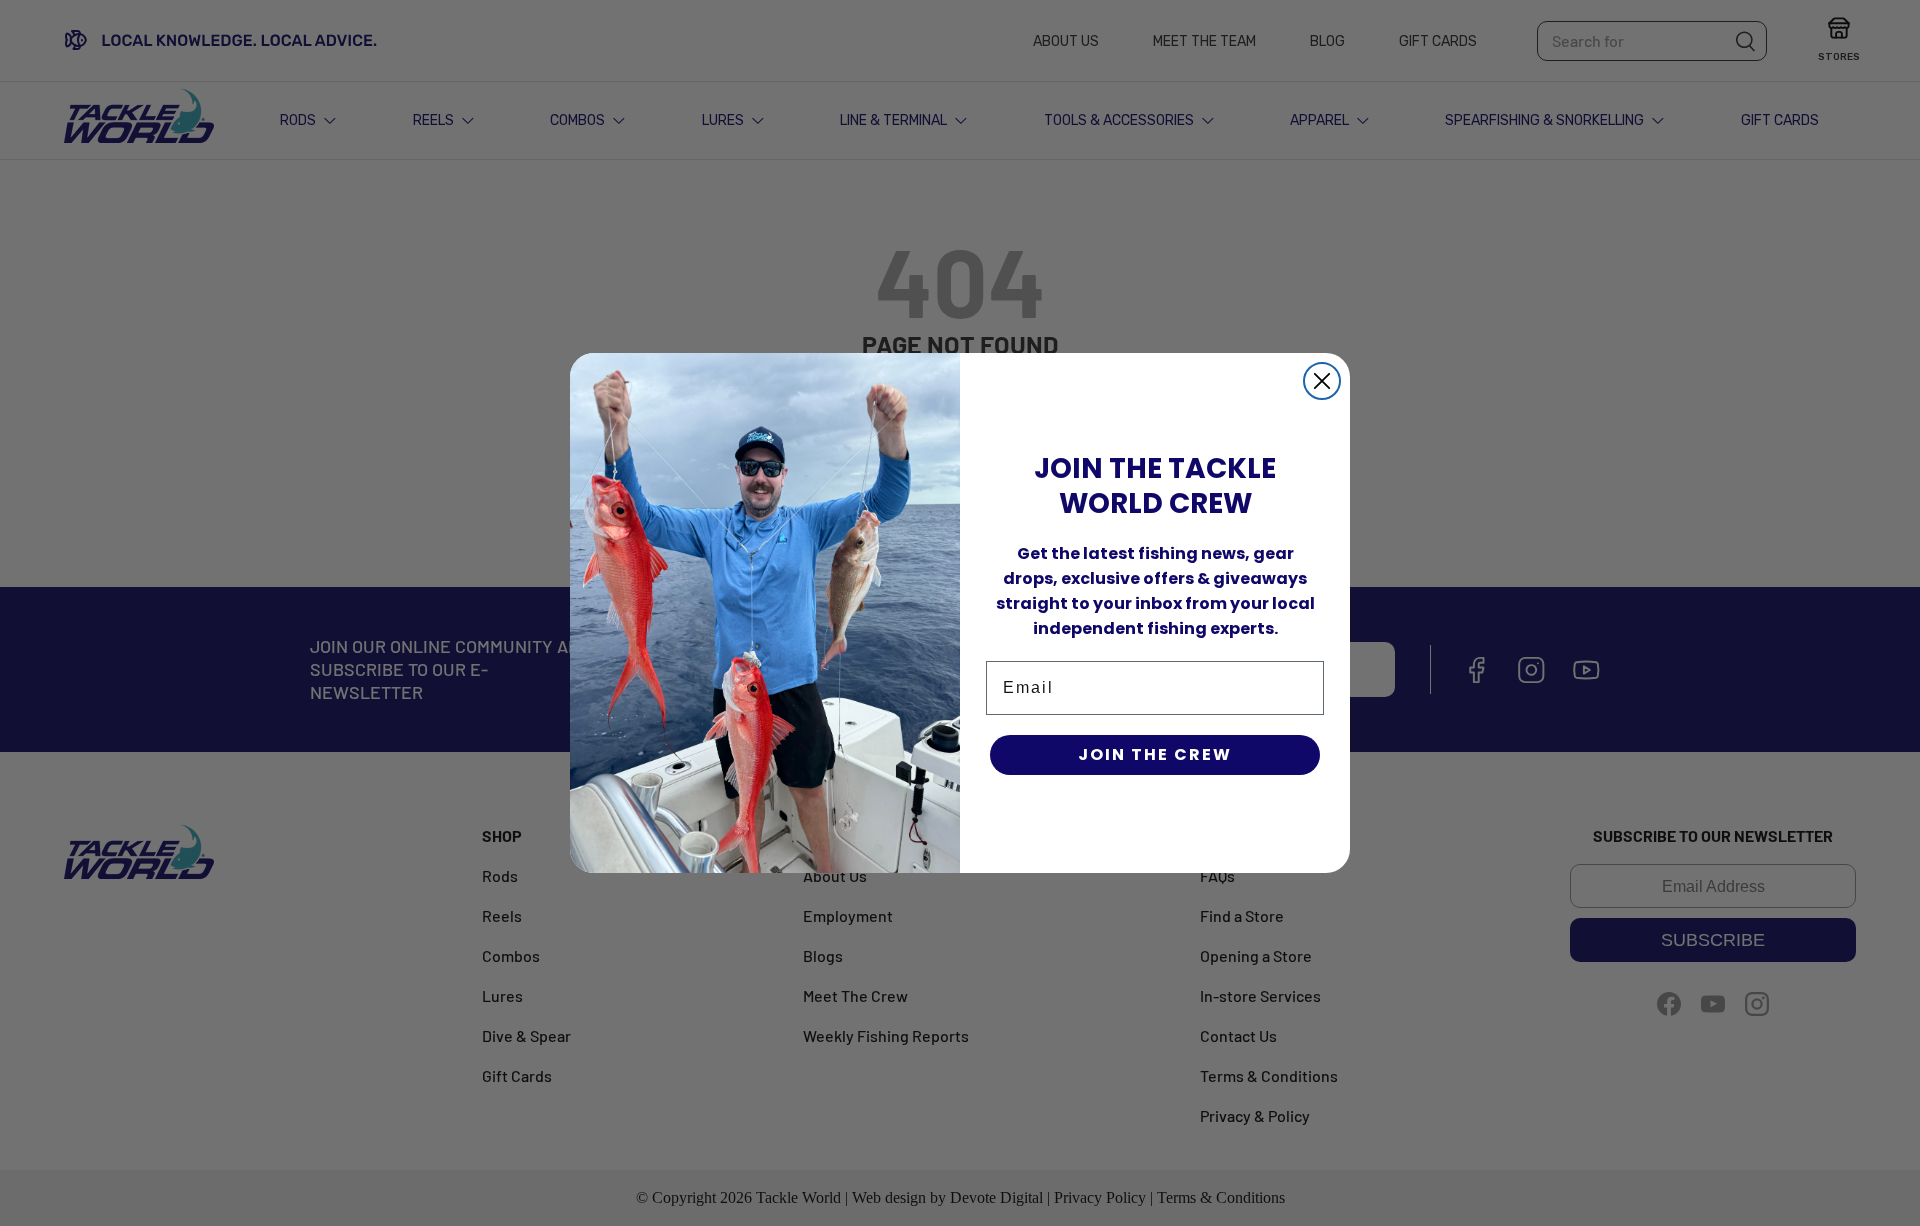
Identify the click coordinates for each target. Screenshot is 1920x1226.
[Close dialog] (1322, 381)
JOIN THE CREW (1155, 754)
